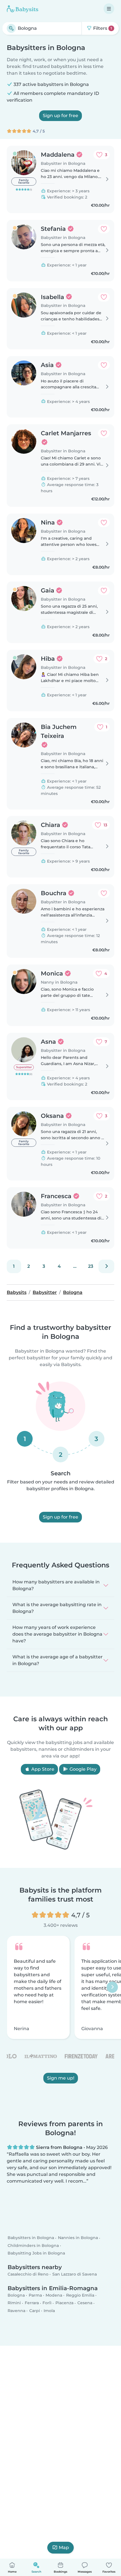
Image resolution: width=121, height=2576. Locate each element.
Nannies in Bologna (78, 2238)
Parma (35, 2295)
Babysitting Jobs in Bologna (36, 2253)
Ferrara (32, 2303)
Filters (102, 28)
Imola (49, 2311)
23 (91, 1266)
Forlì (47, 2303)
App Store (42, 1769)
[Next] (106, 1266)
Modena (54, 2295)
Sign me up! (61, 2078)
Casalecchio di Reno (28, 2274)
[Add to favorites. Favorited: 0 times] (104, 229)
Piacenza (64, 2303)
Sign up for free (60, 116)
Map (64, 2547)
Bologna (16, 2295)
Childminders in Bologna (33, 2246)
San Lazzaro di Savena (75, 2274)
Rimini (14, 2303)
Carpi (35, 2311)
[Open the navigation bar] (109, 9)
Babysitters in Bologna (31, 2238)
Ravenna (16, 2311)
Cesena (85, 2303)
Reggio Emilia (80, 2295)
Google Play (82, 1769)
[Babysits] (23, 9)
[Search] (11, 28)
